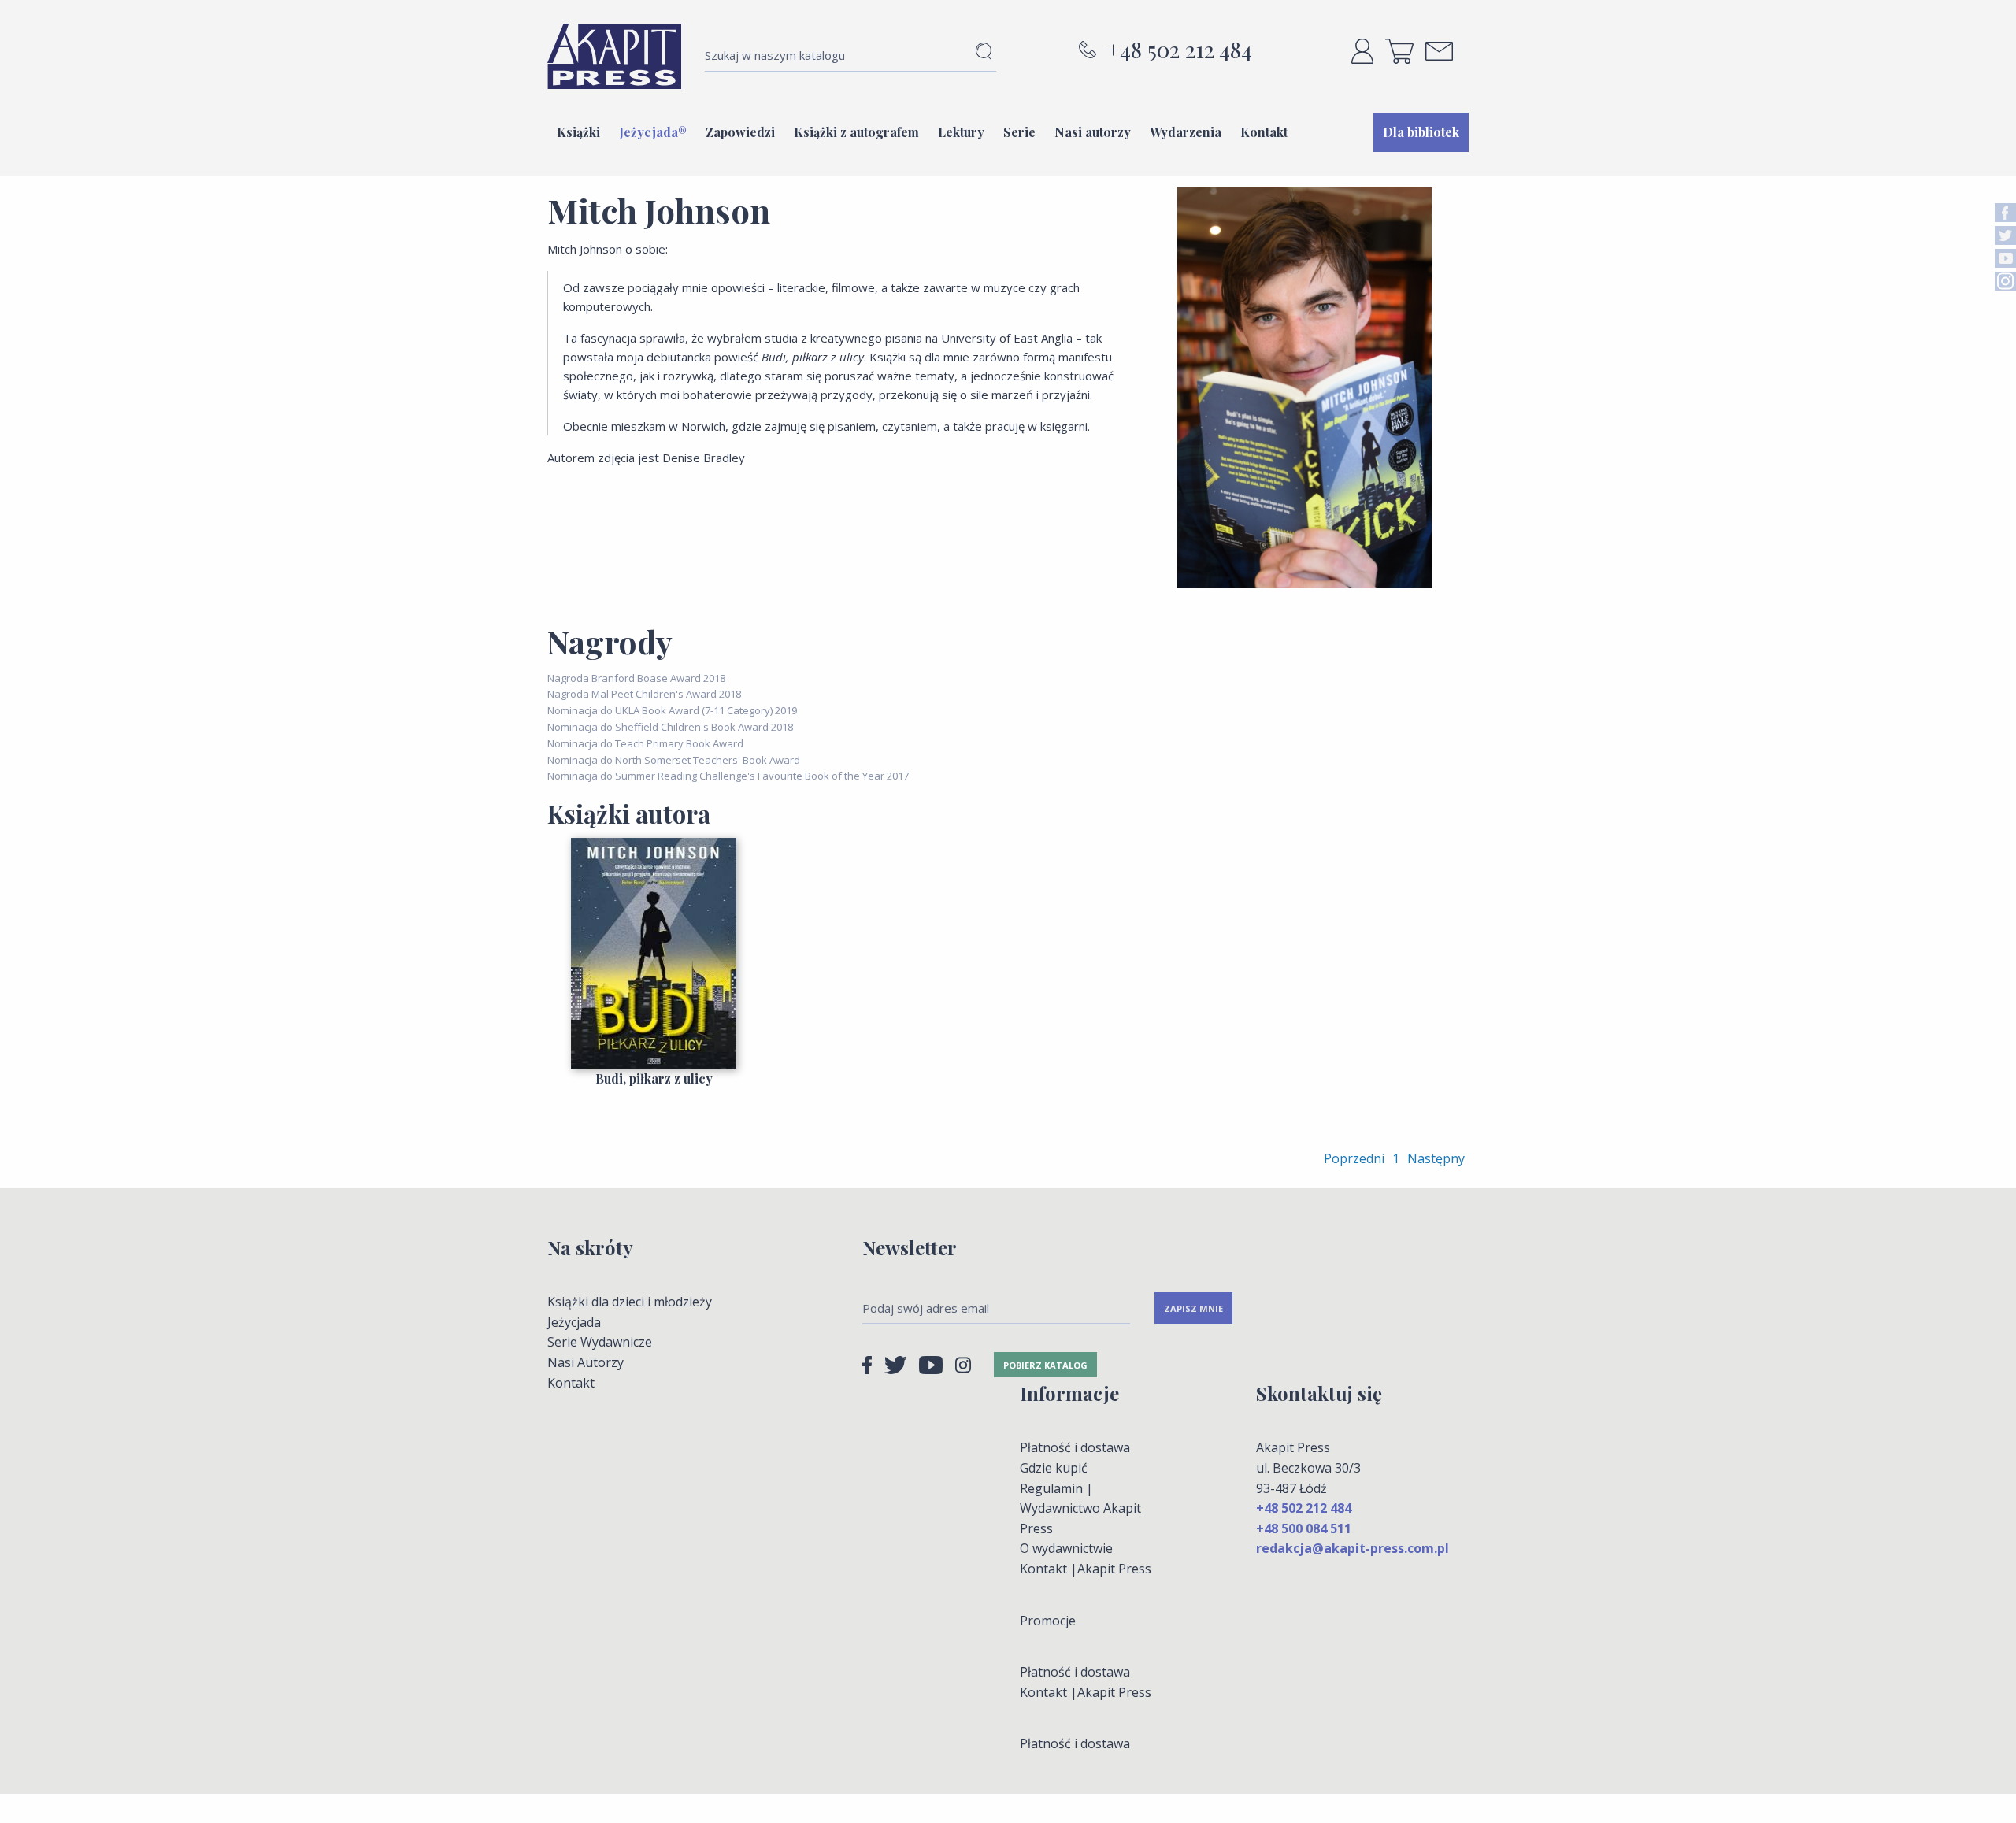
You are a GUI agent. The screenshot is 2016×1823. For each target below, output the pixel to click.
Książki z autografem (856, 132)
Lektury (961, 132)
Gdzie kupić (1054, 1468)
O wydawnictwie (1066, 1548)
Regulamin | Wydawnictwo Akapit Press (1080, 1508)
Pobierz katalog (1045, 1365)
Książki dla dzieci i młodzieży (630, 1302)
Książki (578, 132)
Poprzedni (1354, 1158)
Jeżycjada (574, 1322)
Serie (1019, 132)
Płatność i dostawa (1075, 1447)
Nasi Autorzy (586, 1362)
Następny (1436, 1158)
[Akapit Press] (614, 56)
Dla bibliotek (1421, 132)
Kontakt (1264, 132)
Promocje (1048, 1621)
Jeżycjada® (653, 132)
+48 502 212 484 (1179, 50)
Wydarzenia (1186, 132)
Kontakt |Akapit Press (1086, 1569)
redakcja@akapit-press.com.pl (1353, 1548)
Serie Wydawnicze (600, 1342)
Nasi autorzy (1093, 132)
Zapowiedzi (740, 132)
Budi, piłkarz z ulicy (654, 1078)
